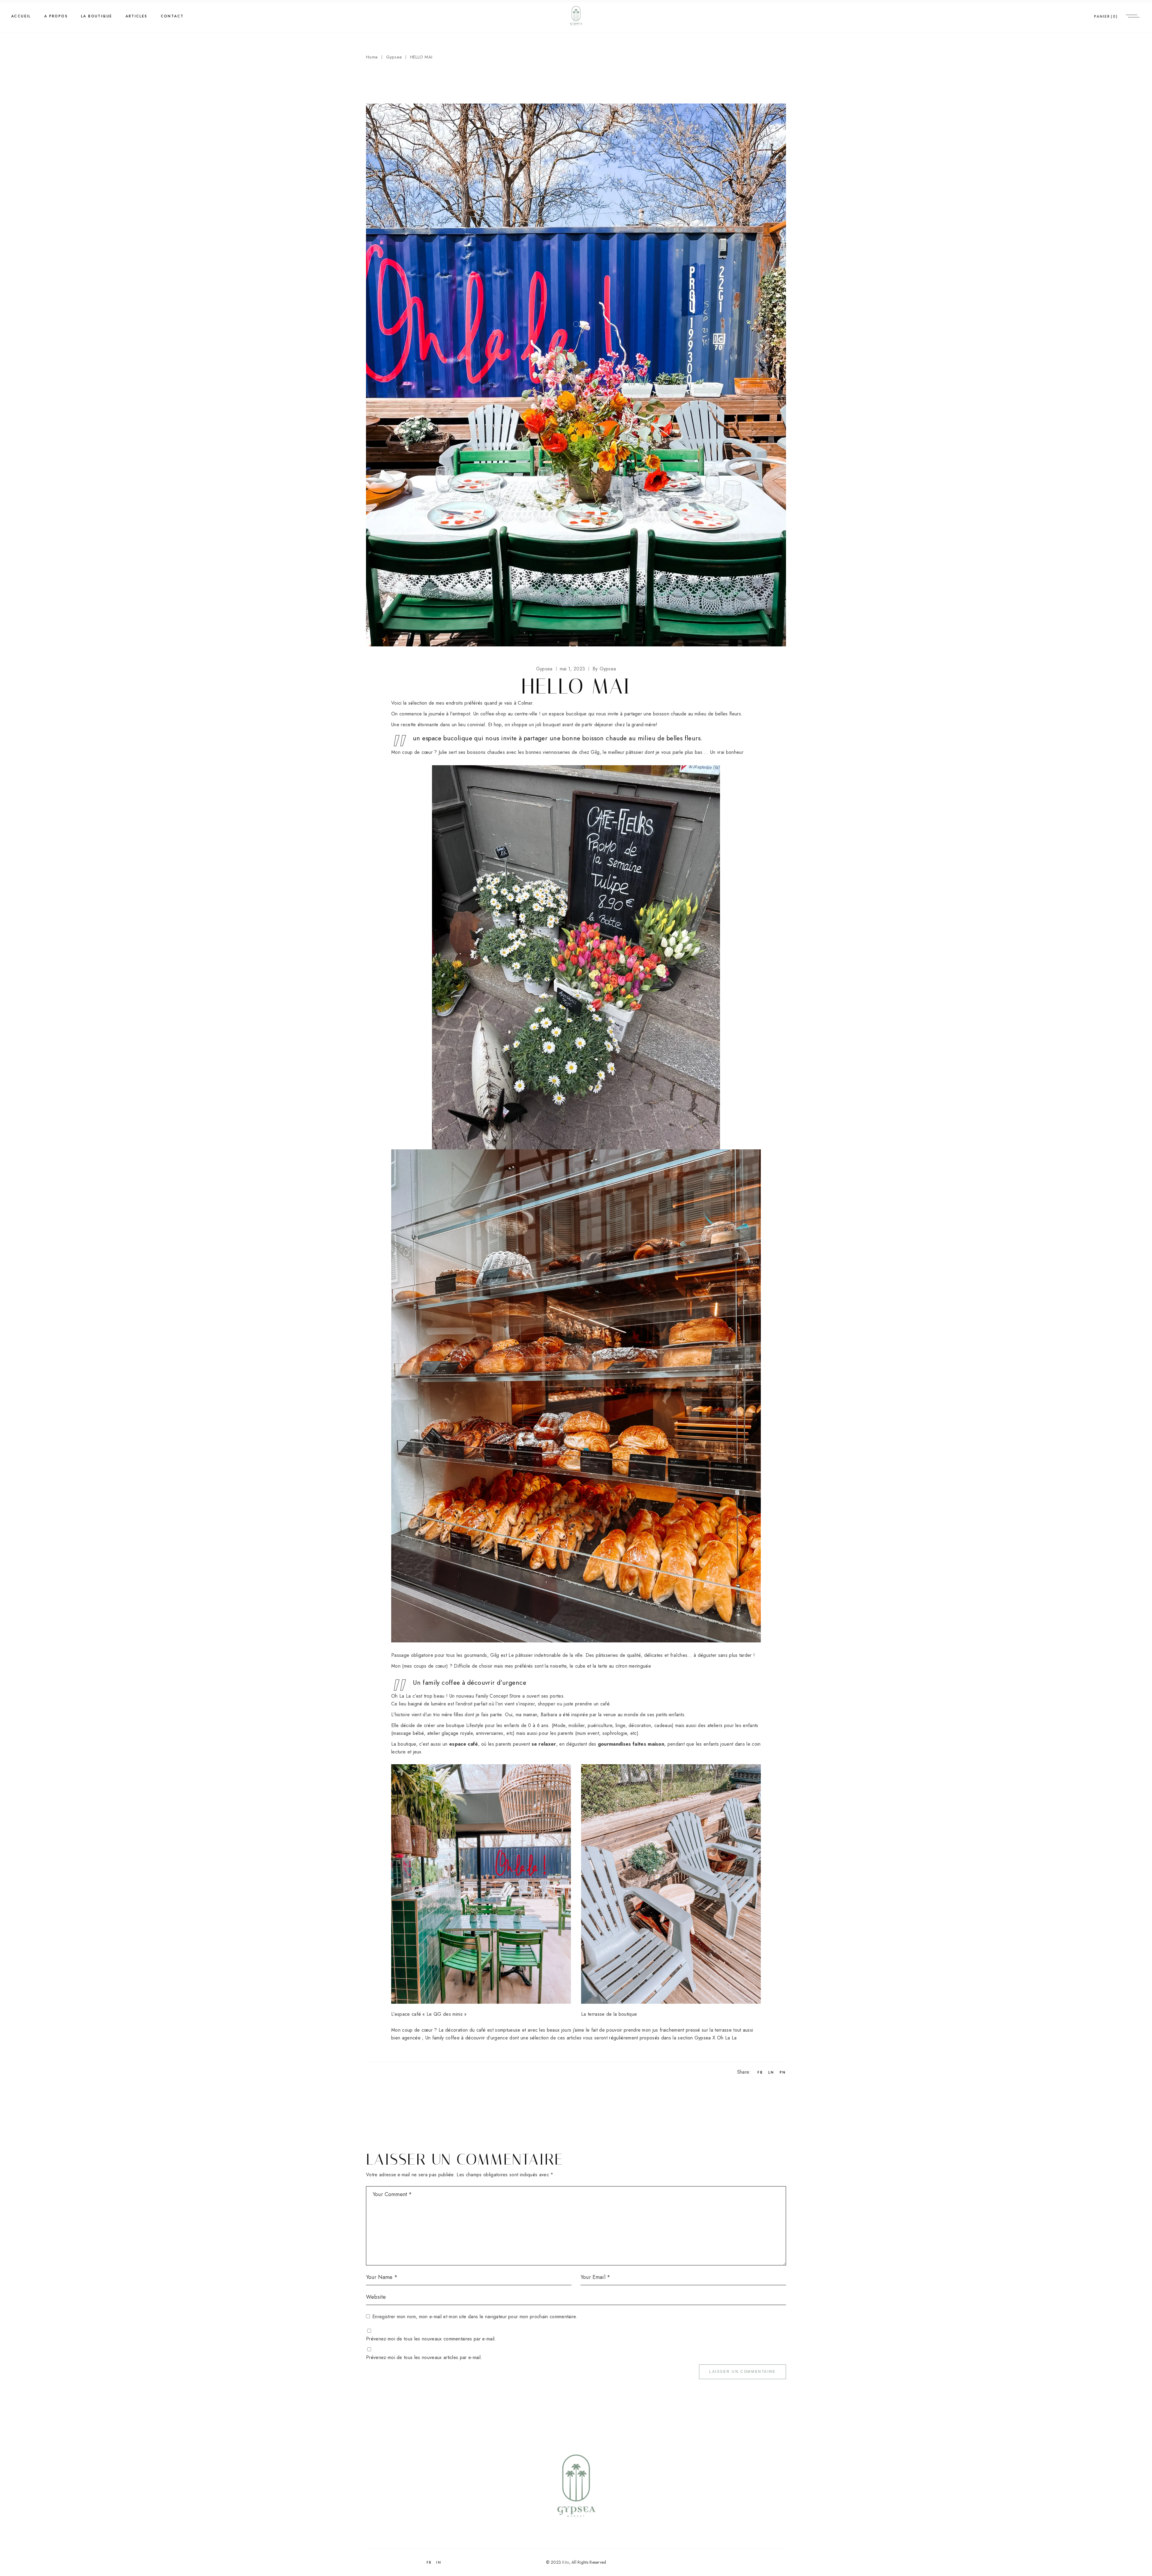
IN (439, 2562)
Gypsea (394, 57)
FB (429, 2562)
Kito (565, 2562)
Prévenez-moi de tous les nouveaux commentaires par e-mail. (431, 2339)
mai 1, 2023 (573, 669)
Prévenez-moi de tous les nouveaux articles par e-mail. (424, 2357)
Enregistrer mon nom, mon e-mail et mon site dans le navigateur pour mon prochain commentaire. (475, 2317)
